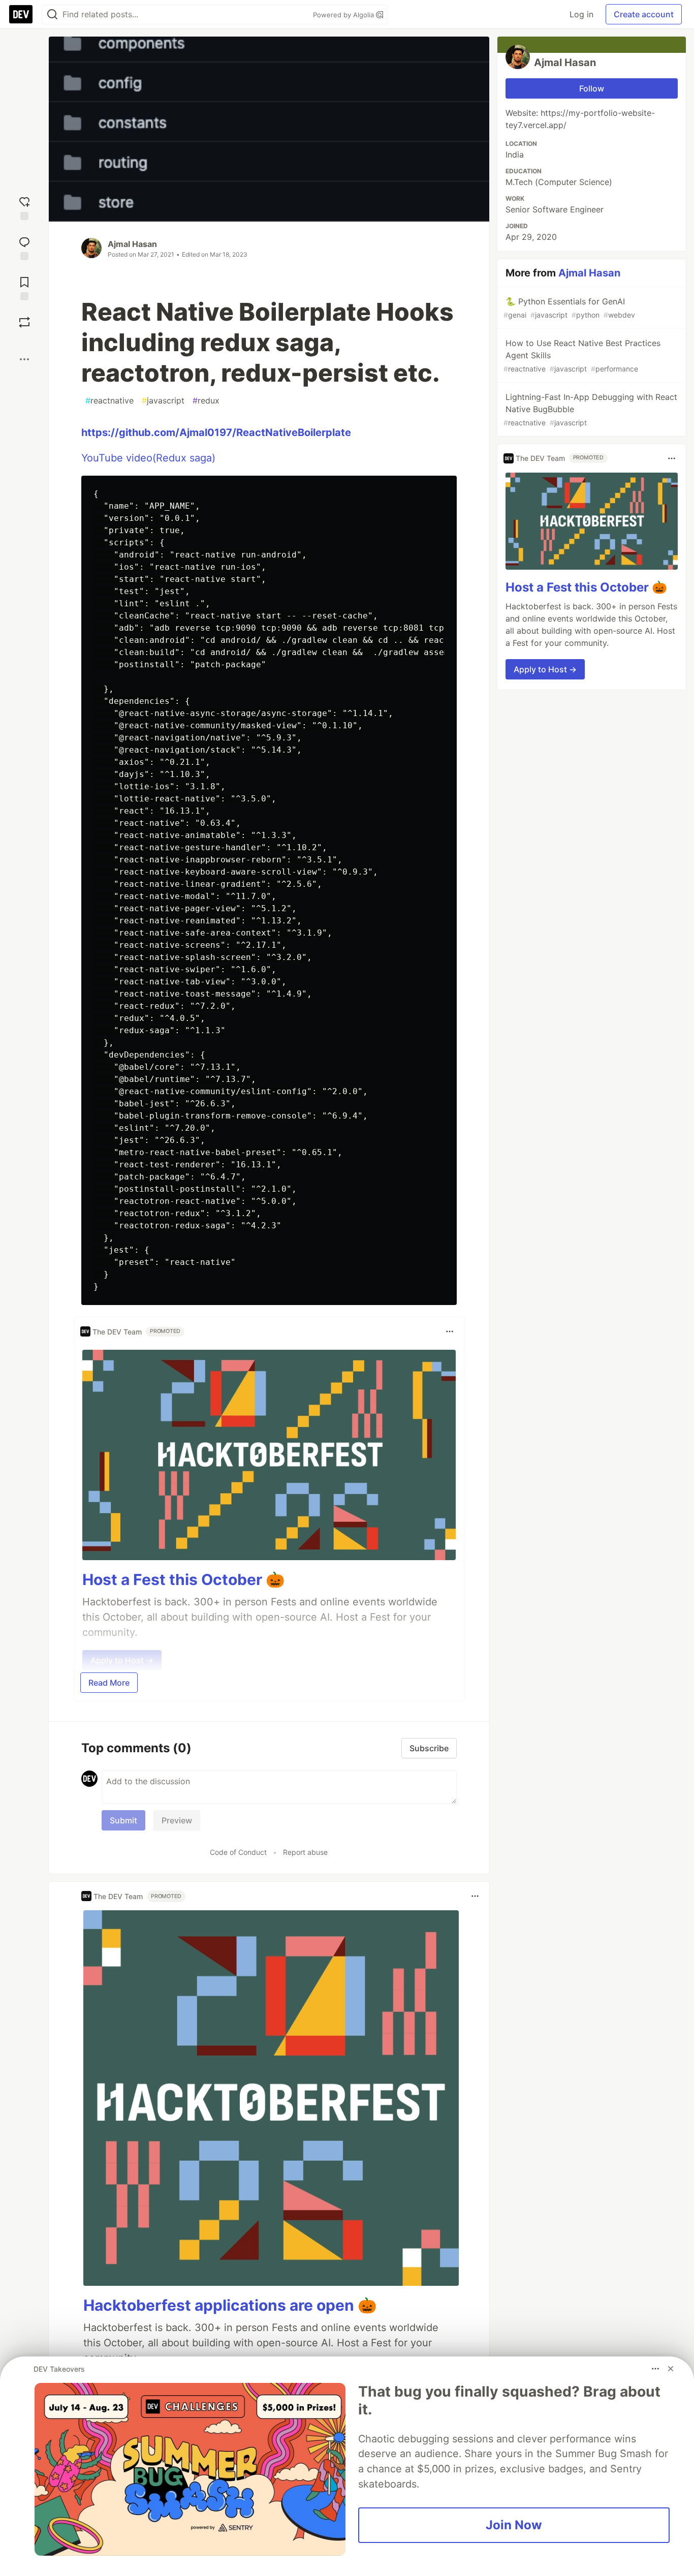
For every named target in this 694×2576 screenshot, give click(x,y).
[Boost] (24, 322)
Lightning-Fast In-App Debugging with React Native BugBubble (590, 409)
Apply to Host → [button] (545, 669)
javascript (163, 400)
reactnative (109, 400)
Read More (109, 1683)
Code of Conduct (238, 1852)
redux (206, 400)
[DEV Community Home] (21, 14)
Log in (581, 14)
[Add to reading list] (24, 287)
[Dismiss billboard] (671, 2369)
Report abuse (305, 1852)
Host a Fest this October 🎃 (183, 1579)
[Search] (52, 14)
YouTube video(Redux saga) (148, 458)
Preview (177, 1820)
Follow (592, 88)
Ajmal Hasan (132, 244)
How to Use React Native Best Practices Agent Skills (582, 355)
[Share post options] (24, 359)
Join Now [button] (514, 2525)
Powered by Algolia (344, 15)
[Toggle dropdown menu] (450, 1331)
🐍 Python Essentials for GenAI (569, 308)
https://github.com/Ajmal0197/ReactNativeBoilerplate (216, 432)
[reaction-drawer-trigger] (24, 207)
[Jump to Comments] (24, 247)
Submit (123, 1820)
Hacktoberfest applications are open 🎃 (230, 2305)
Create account (644, 14)
